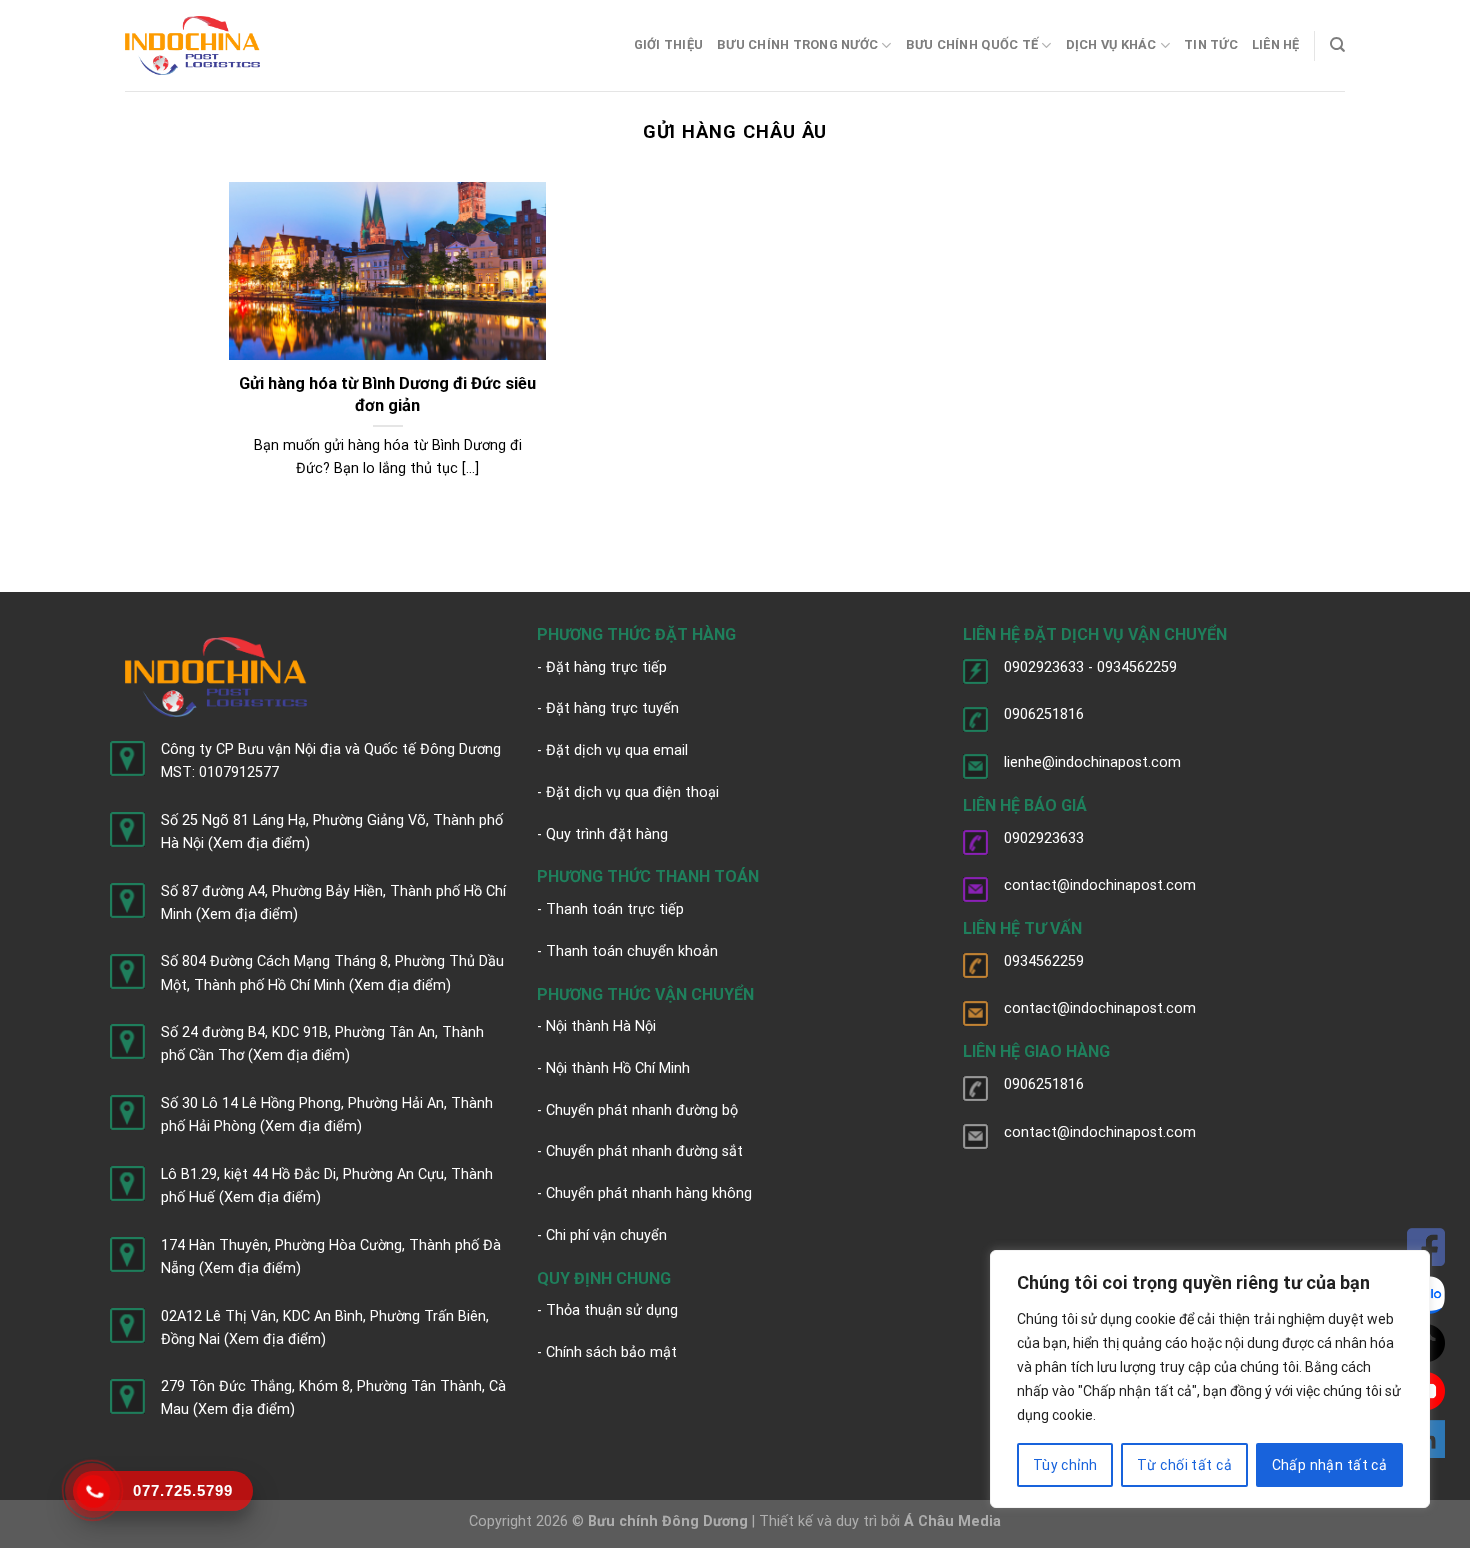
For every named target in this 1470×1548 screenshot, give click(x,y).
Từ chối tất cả (1184, 1465)
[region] (1210, 1379)
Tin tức (1211, 44)
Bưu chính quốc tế (972, 44)
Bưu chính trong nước (797, 44)
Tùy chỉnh (1065, 1465)
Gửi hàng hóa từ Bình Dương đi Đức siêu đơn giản (387, 394)
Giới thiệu (669, 44)
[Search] (1337, 45)
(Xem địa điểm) (259, 843)
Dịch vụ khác (1111, 44)
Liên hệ (1276, 44)
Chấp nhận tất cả (1330, 1465)
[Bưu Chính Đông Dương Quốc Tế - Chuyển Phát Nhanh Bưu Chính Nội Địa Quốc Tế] (192, 45)
